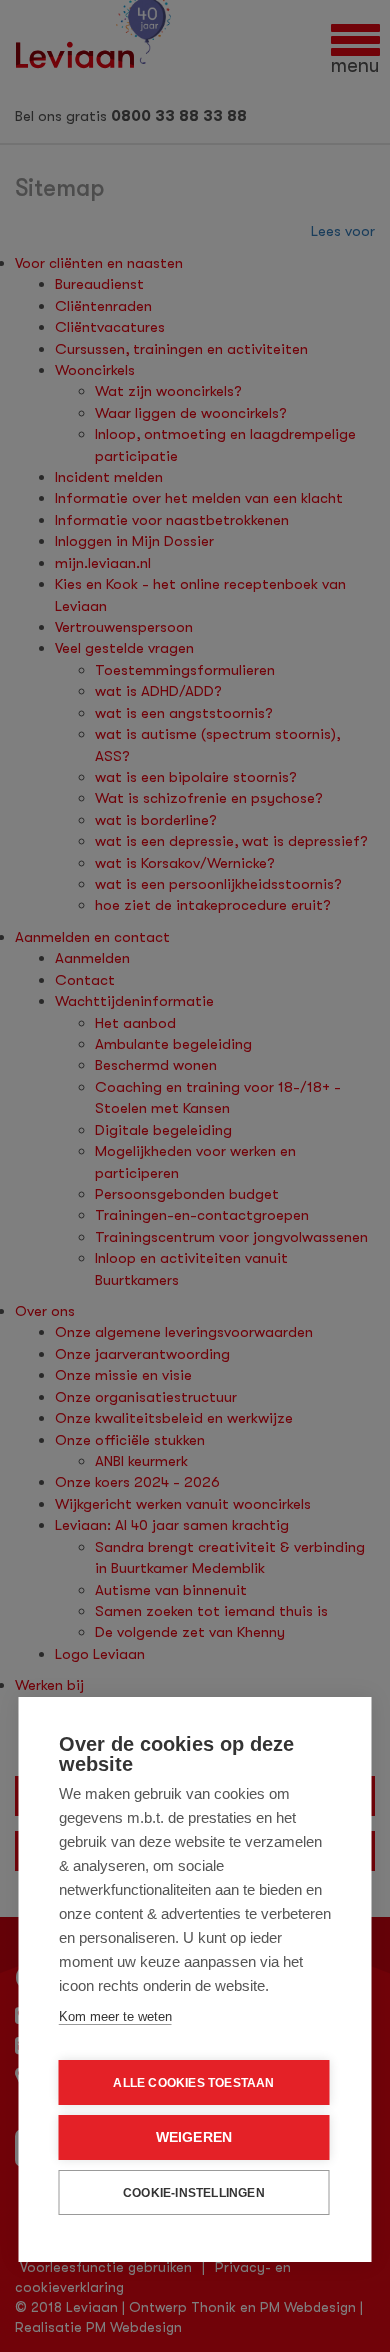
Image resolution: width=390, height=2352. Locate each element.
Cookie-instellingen (194, 2193)
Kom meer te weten (115, 2016)
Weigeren (194, 2137)
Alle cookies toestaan (193, 2083)
